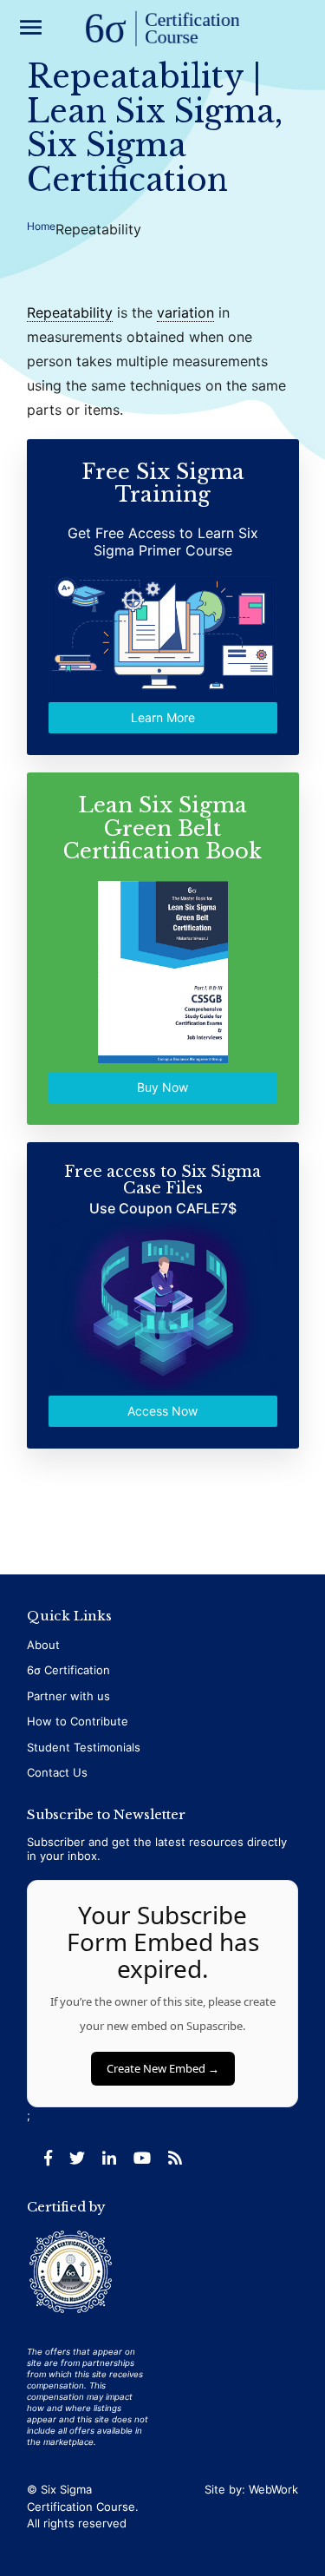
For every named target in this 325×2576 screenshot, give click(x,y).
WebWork (273, 2489)
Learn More (163, 718)
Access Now (162, 1411)
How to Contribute (78, 1721)
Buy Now (162, 1087)
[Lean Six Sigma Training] (163, 30)
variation (185, 312)
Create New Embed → (163, 2068)
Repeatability (70, 312)
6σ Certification (68, 1670)
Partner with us (68, 1696)
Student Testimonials (84, 1747)
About (43, 1645)
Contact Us (57, 1772)
